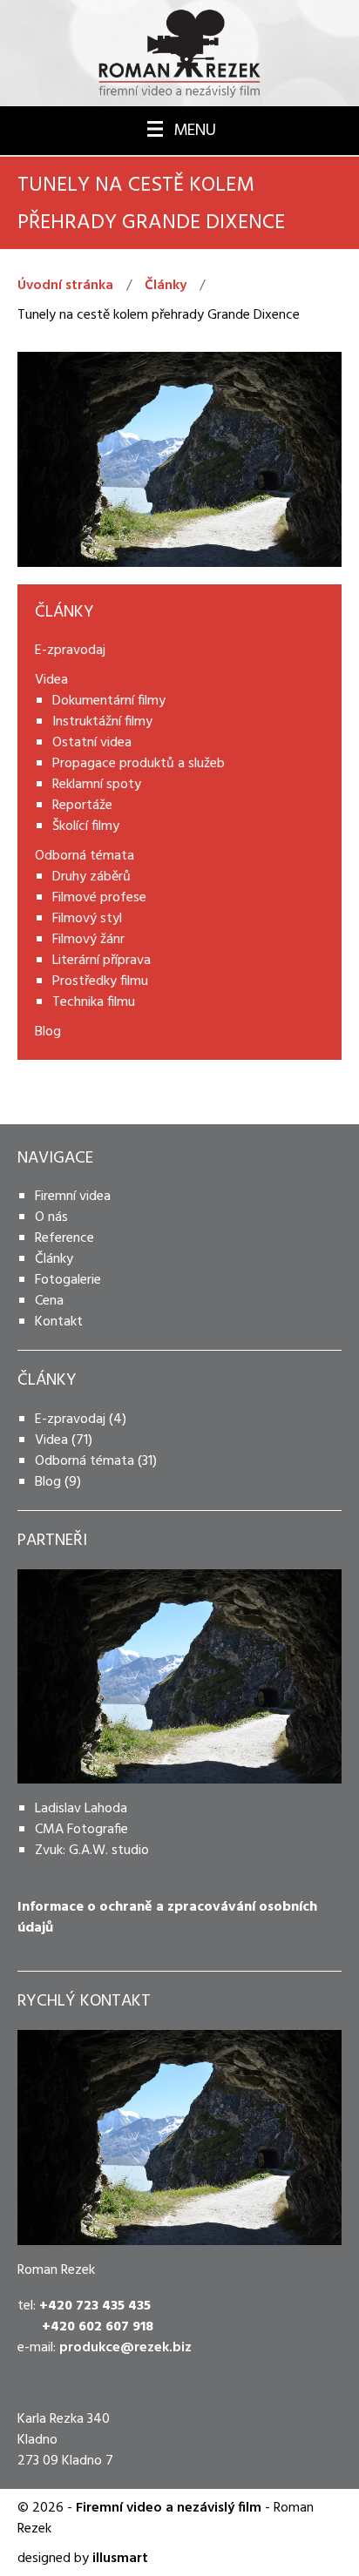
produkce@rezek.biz (125, 2348)
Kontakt (59, 1322)
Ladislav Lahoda (81, 1809)
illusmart (120, 2559)
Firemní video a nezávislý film (169, 2508)
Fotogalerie (68, 1280)
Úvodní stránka (65, 286)
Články (166, 286)
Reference (64, 1238)
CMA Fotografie (81, 1830)
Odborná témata (85, 1461)
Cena (49, 1301)
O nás (51, 1217)
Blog (48, 1482)
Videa (51, 1440)
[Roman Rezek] (179, 53)
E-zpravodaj (70, 1419)
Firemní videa (73, 1197)
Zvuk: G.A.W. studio (92, 1851)
